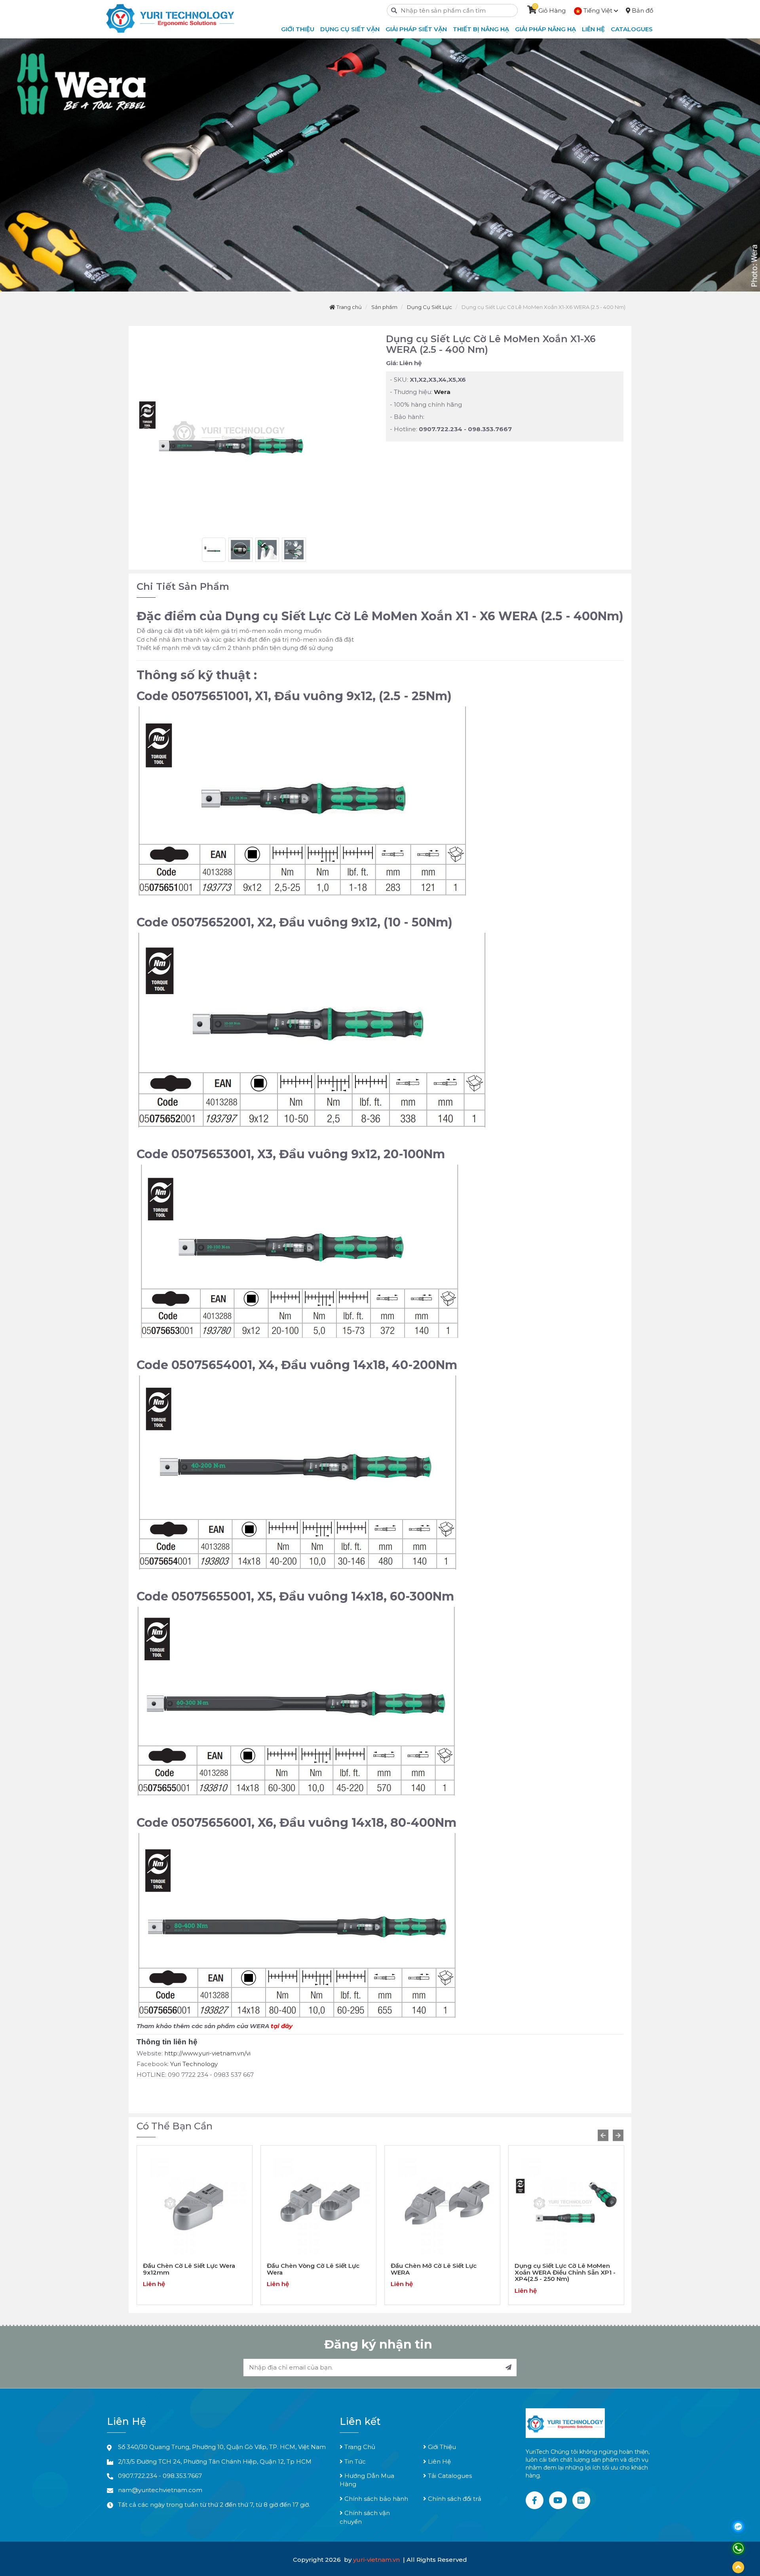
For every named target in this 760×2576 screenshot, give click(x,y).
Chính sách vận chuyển (365, 2517)
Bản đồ (642, 10)
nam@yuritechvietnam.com (160, 2490)
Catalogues (632, 29)
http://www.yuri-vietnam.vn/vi (207, 2053)
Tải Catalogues (449, 2476)
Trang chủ (349, 307)
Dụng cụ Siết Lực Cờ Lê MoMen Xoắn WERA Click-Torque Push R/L (562, 2272)
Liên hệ (593, 29)
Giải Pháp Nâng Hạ (545, 29)
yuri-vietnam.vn (377, 2560)
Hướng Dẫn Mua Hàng (367, 2480)
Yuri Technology (194, 2064)
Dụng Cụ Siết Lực (429, 307)
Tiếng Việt (598, 10)
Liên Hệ (439, 2461)
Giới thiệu (298, 29)
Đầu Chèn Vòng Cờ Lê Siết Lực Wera (189, 2269)
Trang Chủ (359, 2447)
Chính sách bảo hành (375, 2499)
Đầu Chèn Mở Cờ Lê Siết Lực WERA (310, 2269)
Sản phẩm (384, 307)
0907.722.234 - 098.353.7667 (160, 2476)
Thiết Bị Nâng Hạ (481, 29)
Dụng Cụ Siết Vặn (350, 29)
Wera (442, 392)
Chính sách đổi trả (454, 2499)
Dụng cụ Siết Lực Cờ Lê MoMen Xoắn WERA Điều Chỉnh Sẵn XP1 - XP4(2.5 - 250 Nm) (441, 2272)
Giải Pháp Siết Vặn (416, 29)
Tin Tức (354, 2461)
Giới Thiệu (441, 2447)
